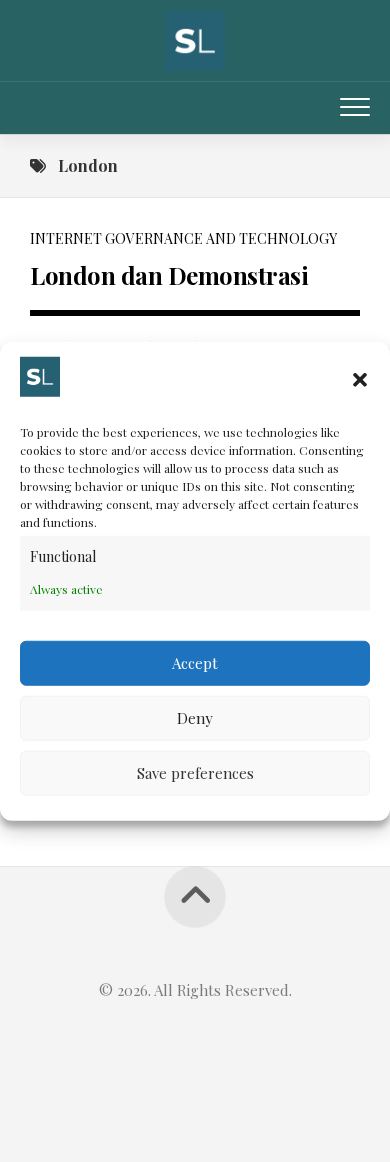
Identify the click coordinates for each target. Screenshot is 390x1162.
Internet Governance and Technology (183, 238)
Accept (195, 663)
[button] (360, 380)
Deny (195, 718)
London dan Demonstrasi (169, 275)
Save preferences (195, 773)
